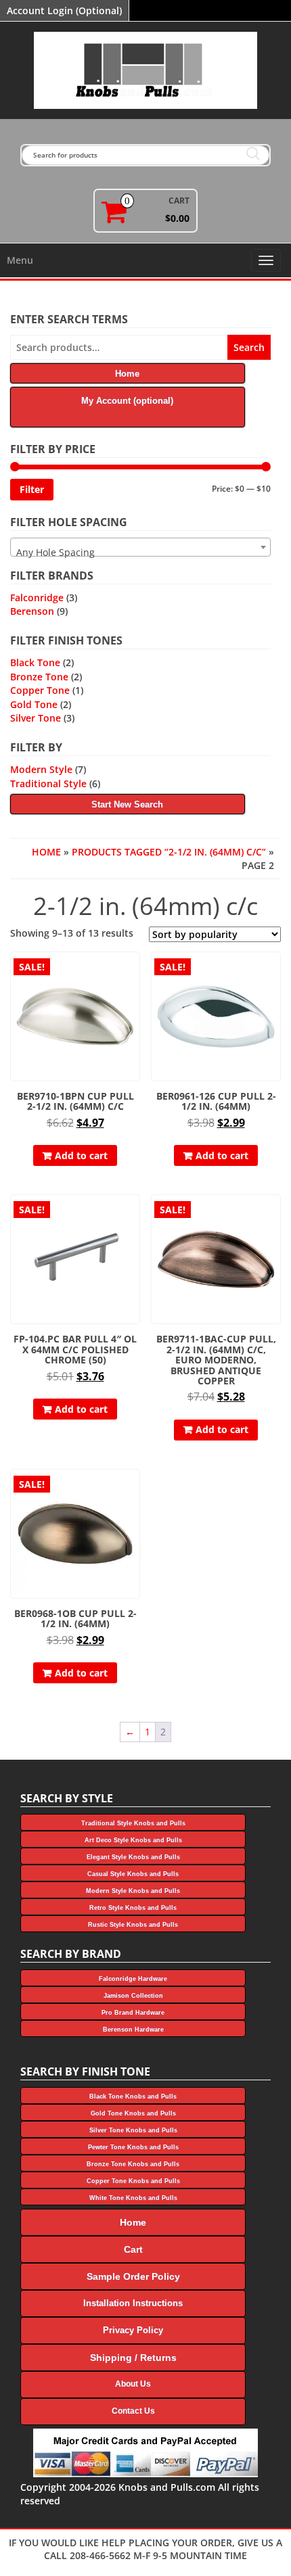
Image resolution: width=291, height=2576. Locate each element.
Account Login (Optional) (64, 10)
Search (249, 347)
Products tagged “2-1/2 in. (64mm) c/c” (169, 852)
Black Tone (35, 662)
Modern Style (41, 769)
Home (46, 852)
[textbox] (140, 553)
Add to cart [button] (81, 1155)
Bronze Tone (39, 677)
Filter (32, 489)
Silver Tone (36, 718)
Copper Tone (40, 690)
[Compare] (134, 995)
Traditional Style (48, 783)
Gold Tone (34, 704)
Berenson (32, 611)
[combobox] (140, 547)
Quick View (134, 971)
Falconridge (37, 598)
